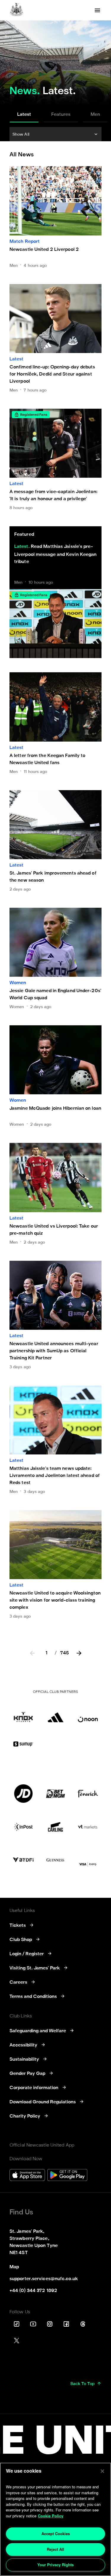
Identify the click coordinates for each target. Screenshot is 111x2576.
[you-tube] (33, 2324)
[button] (55, 134)
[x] (17, 2341)
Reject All (55, 2549)
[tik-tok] (17, 2324)
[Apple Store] (27, 2176)
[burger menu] (97, 10)
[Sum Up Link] (23, 1744)
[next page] (79, 1654)
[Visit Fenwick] (88, 1794)
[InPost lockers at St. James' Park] (23, 1827)
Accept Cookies (56, 2534)
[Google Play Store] (67, 2176)
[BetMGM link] (55, 1794)
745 (65, 1653)
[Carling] (55, 1827)
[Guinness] (55, 1860)
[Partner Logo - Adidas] (55, 1713)
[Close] (102, 2471)
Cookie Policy (51, 2516)
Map (14, 2267)
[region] (55, 2519)
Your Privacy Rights (55, 2565)
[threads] (83, 2324)
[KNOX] (23, 1713)
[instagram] (50, 2324)
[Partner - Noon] (88, 1713)
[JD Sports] (23, 1794)
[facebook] (66, 2324)
